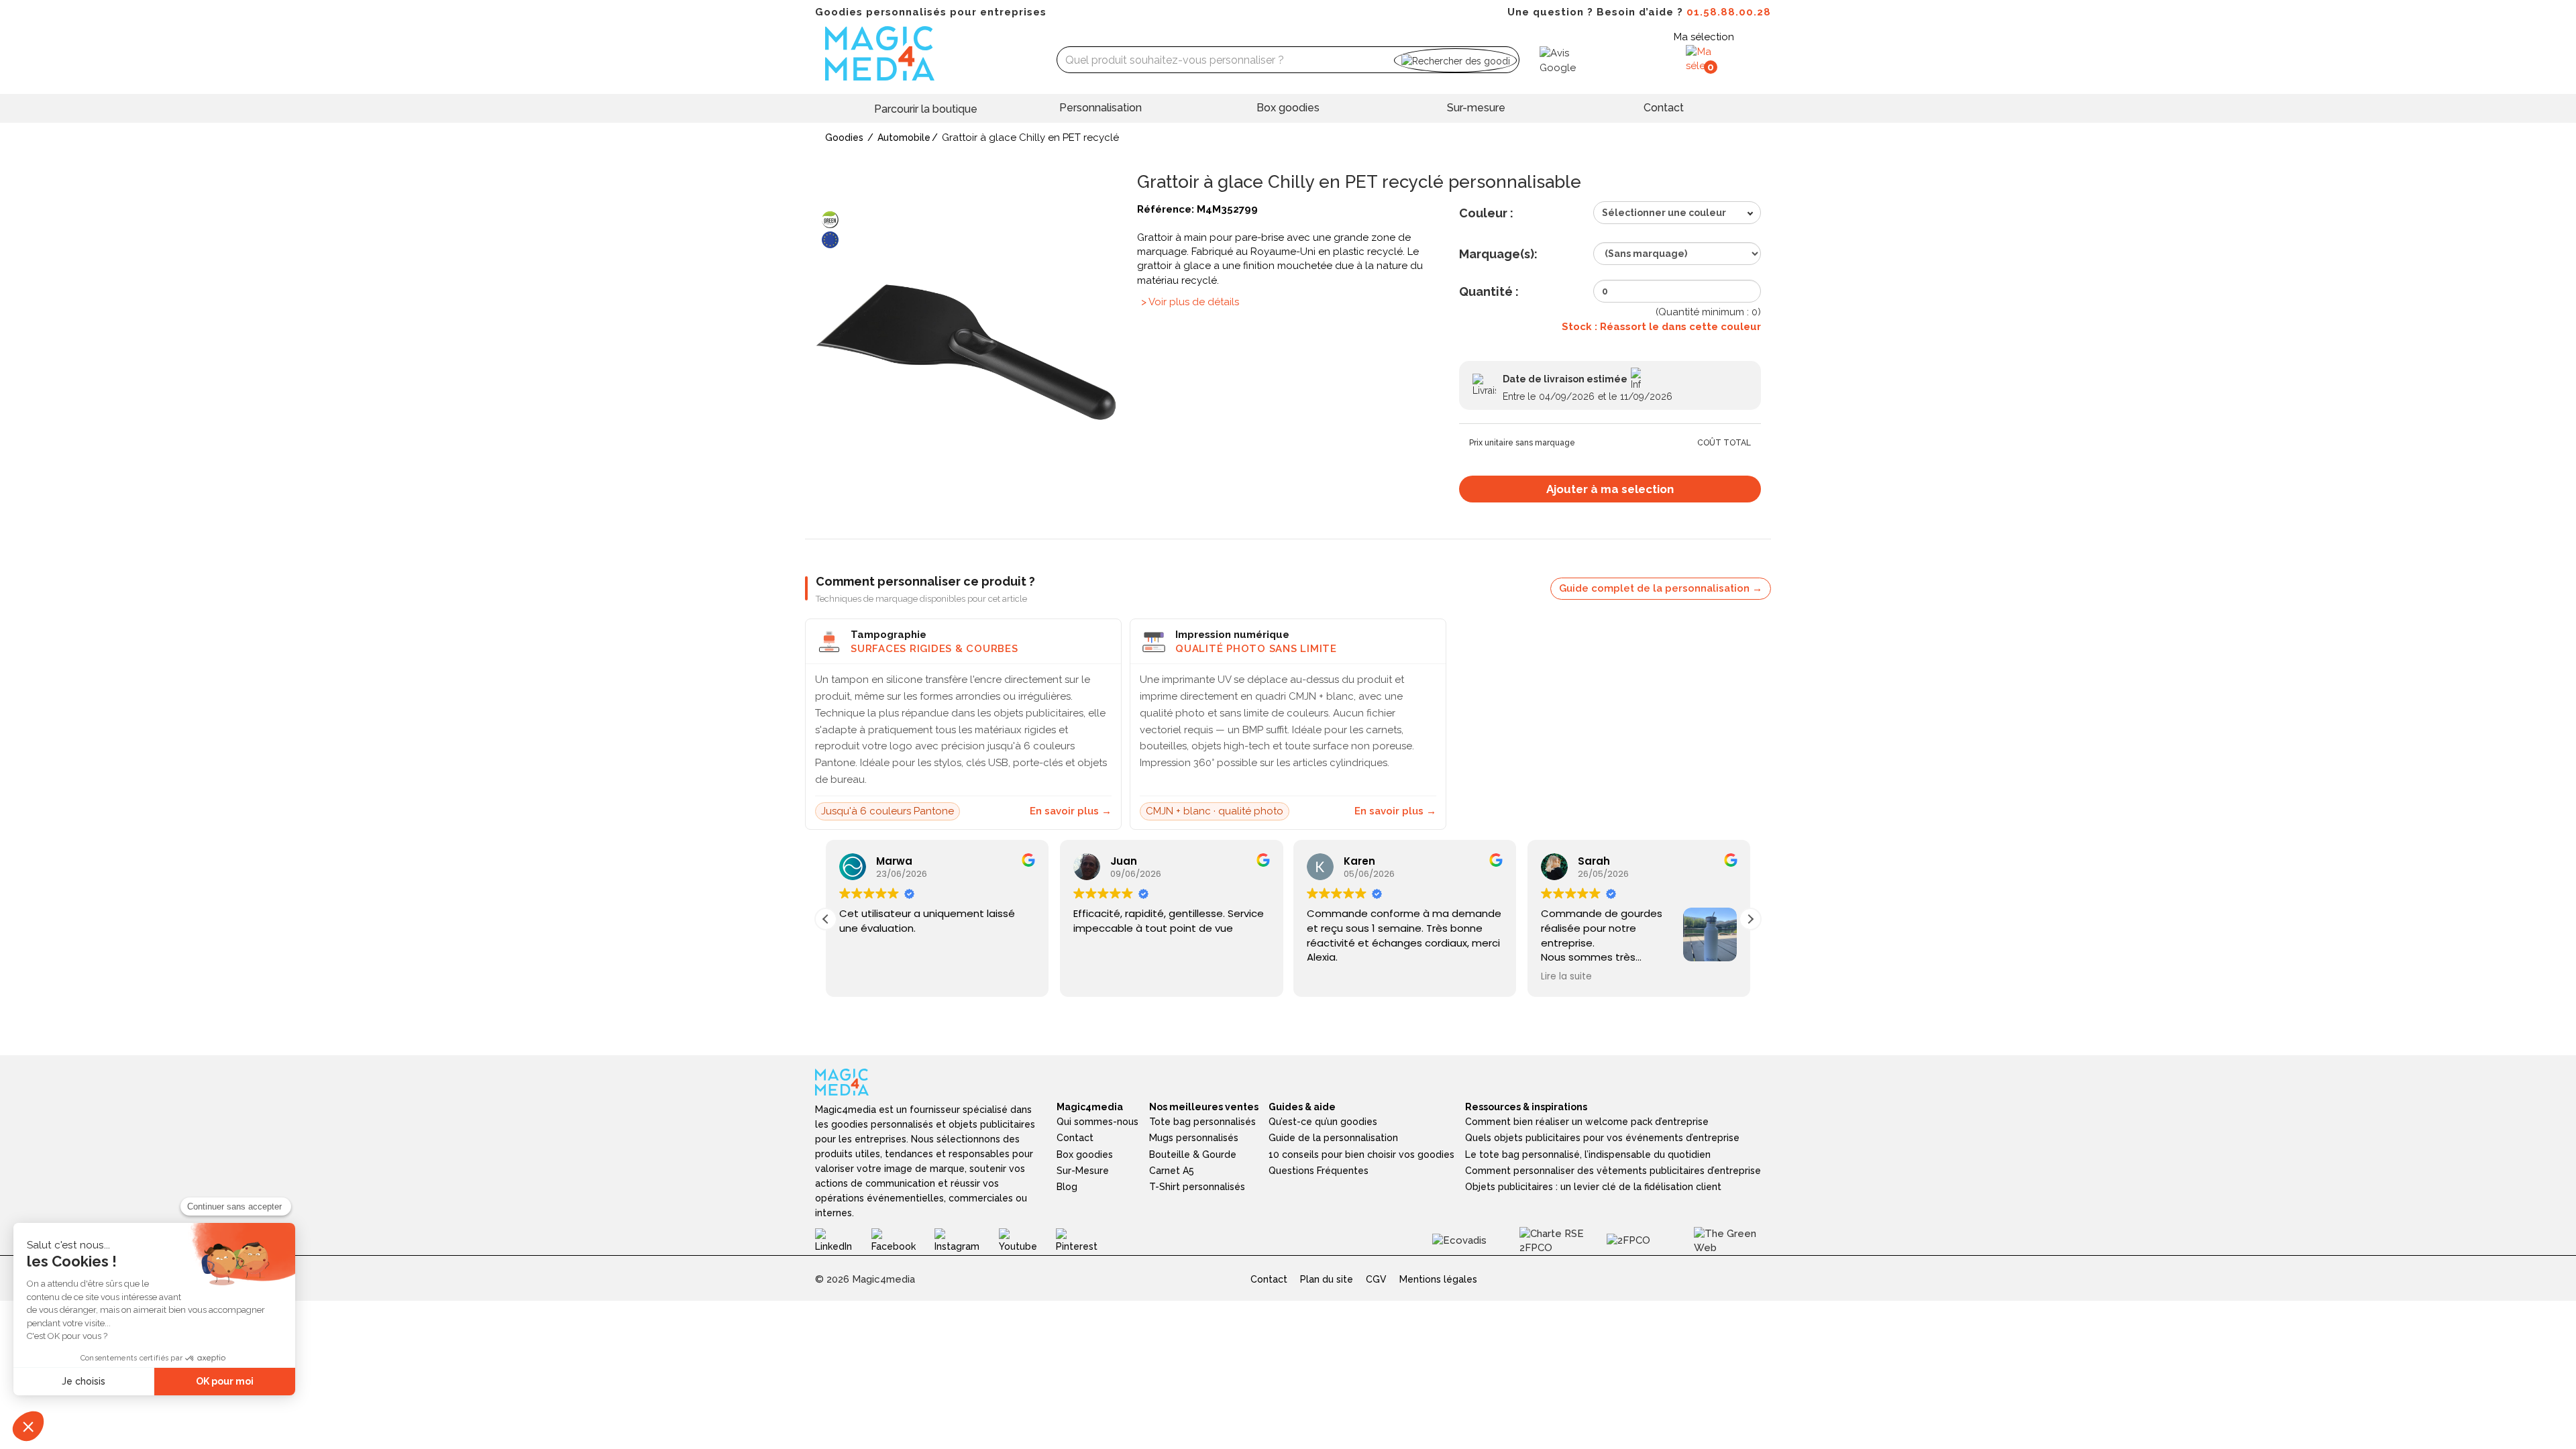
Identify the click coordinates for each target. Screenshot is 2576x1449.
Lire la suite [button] (1566, 977)
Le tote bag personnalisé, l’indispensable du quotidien (1588, 1155)
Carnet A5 (1172, 1171)
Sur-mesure (1476, 108)
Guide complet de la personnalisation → (1661, 588)
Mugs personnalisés (1194, 1138)
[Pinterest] (1086, 1240)
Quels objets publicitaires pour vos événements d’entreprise (1602, 1138)
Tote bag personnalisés (1202, 1122)
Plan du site (1327, 1279)
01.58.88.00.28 (1729, 12)
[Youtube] (1028, 1240)
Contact (1664, 108)
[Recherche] (1455, 60)
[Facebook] (903, 1240)
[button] (1750, 919)
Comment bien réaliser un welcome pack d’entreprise (1587, 1122)
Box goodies (1288, 108)
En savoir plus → (1071, 811)
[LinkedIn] (843, 1240)
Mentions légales (1438, 1279)
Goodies (844, 138)
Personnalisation (1101, 108)
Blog (1067, 1187)
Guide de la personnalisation (1333, 1138)
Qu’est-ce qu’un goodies (1323, 1122)
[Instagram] (966, 1240)
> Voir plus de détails (1190, 302)
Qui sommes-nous (1097, 1122)
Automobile (904, 138)
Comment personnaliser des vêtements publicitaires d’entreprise (1613, 1171)
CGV (1376, 1279)
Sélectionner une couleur (1664, 213)
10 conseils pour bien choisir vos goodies (1361, 1155)
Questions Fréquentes (1319, 1171)
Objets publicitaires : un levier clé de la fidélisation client (1593, 1187)
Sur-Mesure (1083, 1171)
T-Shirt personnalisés (1197, 1187)
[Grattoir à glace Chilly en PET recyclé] (966, 352)
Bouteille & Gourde (1193, 1155)
